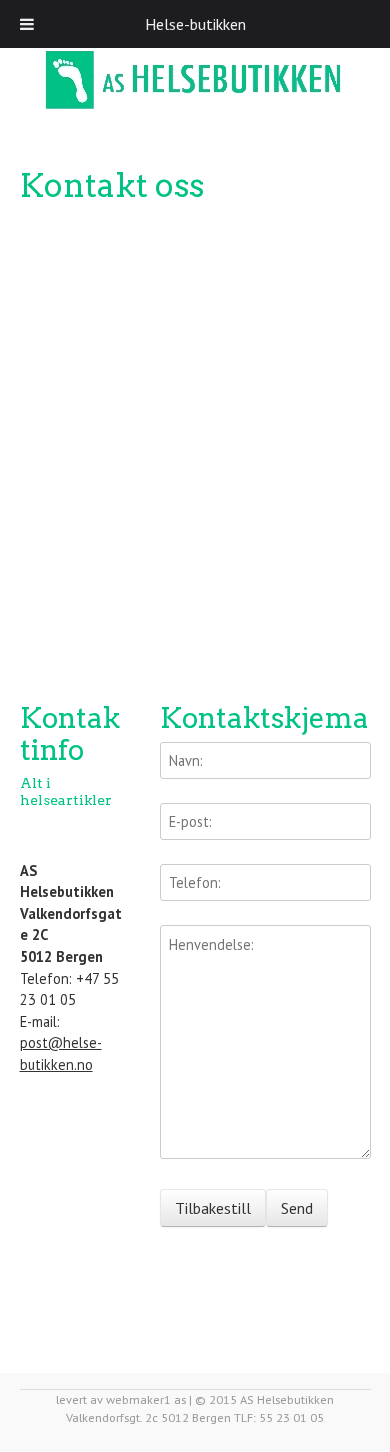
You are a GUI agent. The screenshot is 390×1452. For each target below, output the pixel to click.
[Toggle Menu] (27, 24)
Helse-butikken (195, 24)
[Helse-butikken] (195, 81)
